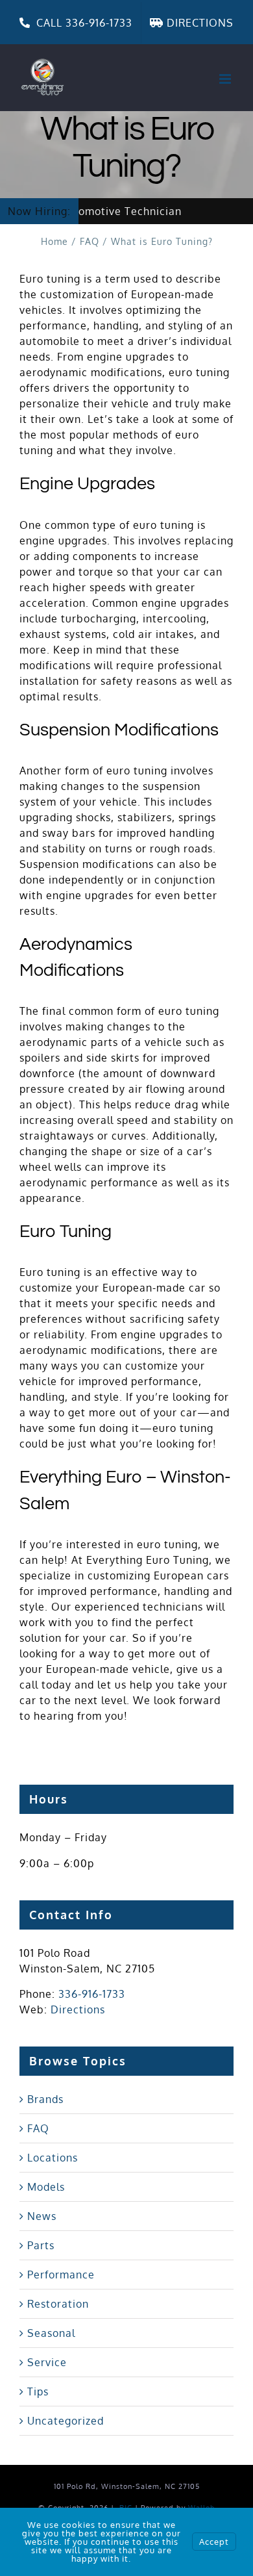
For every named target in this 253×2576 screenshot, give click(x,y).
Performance (61, 2275)
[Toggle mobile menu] (226, 79)
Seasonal (51, 2333)
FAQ (38, 2128)
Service (47, 2362)
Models (46, 2187)
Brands (45, 2099)
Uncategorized (66, 2421)
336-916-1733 (92, 1994)
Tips (38, 2391)
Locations (53, 2158)
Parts (41, 2245)
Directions (78, 2009)
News (42, 2216)
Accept (214, 2542)
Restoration (58, 2304)
